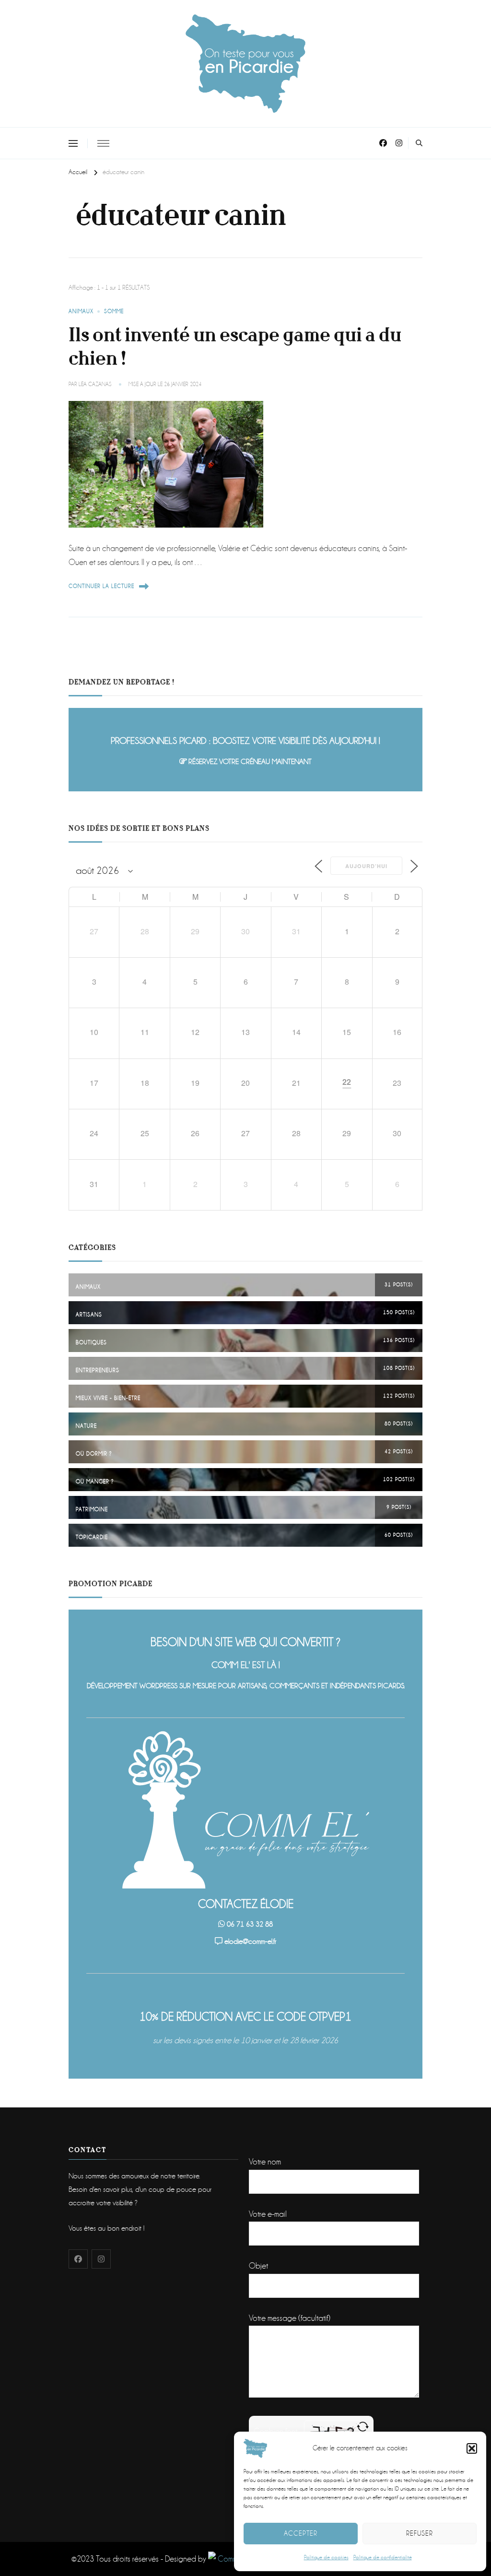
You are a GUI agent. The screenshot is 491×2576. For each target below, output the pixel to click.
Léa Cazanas (95, 384)
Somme (114, 312)
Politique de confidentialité (383, 2558)
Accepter (301, 2533)
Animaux (81, 312)
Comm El (230, 2559)
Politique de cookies (326, 2558)
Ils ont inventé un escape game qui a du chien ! (235, 347)
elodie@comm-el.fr (250, 1941)
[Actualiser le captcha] (363, 2427)
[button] (472, 2448)
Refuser (420, 2533)
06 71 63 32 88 (250, 1924)
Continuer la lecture (101, 586)
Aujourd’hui (366, 866)
